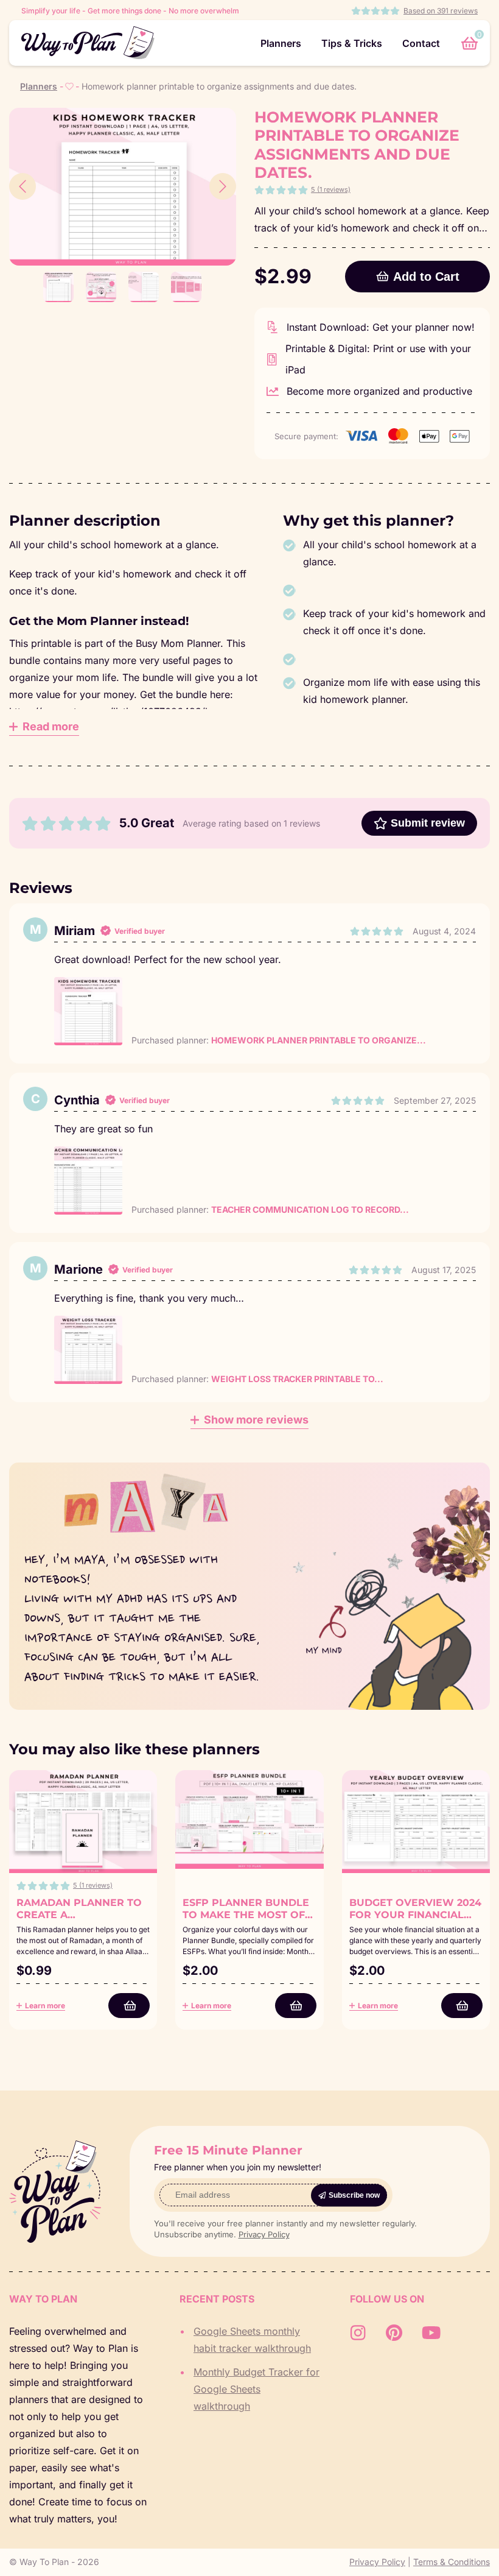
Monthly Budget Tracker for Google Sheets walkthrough (256, 2389)
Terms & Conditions (452, 2562)
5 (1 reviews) (331, 189)
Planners (281, 43)
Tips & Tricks (352, 43)
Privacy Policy (264, 2234)
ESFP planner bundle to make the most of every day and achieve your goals (246, 1921)
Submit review (428, 823)
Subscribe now (354, 2195)
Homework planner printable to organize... (319, 1040)
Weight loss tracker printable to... (297, 1379)
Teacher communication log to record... (310, 1209)
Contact (421, 43)
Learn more (45, 2006)
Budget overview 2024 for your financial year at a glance (415, 1915)
